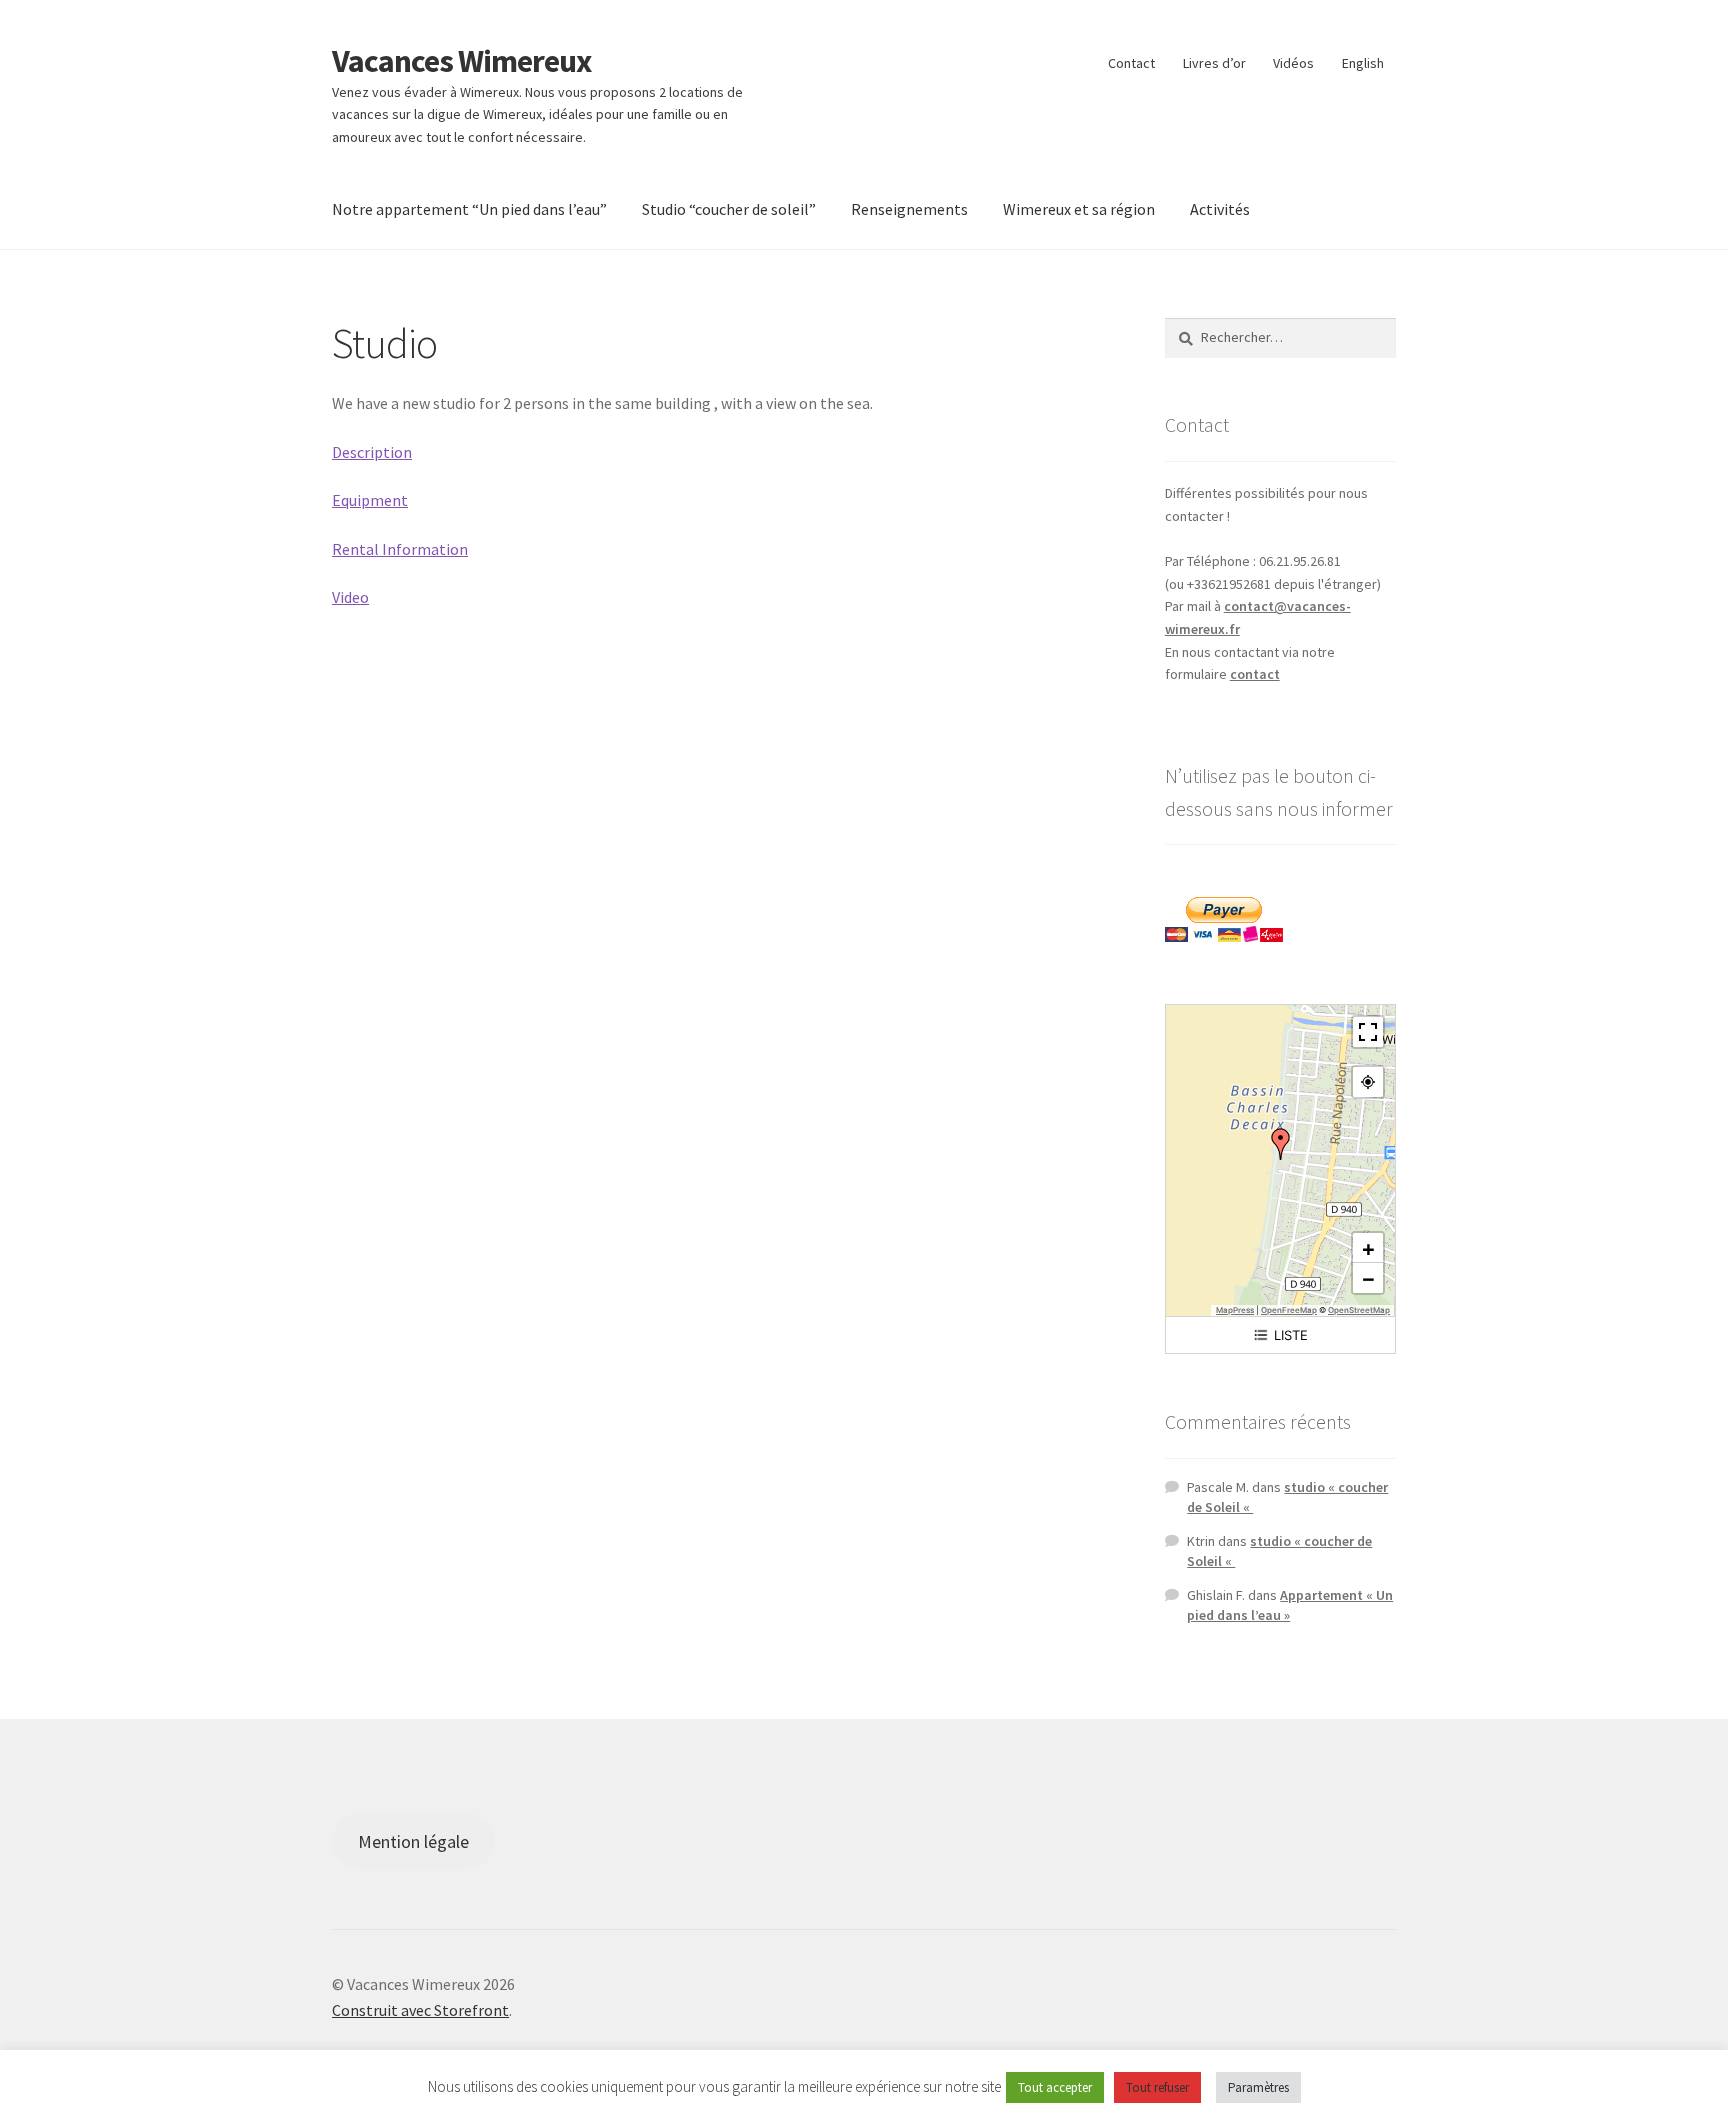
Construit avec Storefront (420, 2010)
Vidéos (1293, 63)
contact (1255, 674)
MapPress (1235, 1310)
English (1363, 63)
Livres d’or (1214, 63)
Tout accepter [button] (1055, 2087)
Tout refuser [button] (1157, 2087)
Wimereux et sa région (1079, 209)
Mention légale (413, 1841)
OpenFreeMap (1289, 1310)
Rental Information (400, 549)
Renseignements (909, 209)
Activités (1220, 209)
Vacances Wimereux (461, 61)
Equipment (370, 500)
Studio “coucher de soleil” (729, 209)
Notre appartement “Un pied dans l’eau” (469, 209)
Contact (1131, 63)
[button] (1281, 1144)
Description (372, 452)
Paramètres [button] (1258, 2087)
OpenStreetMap (1359, 1310)
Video (350, 597)
